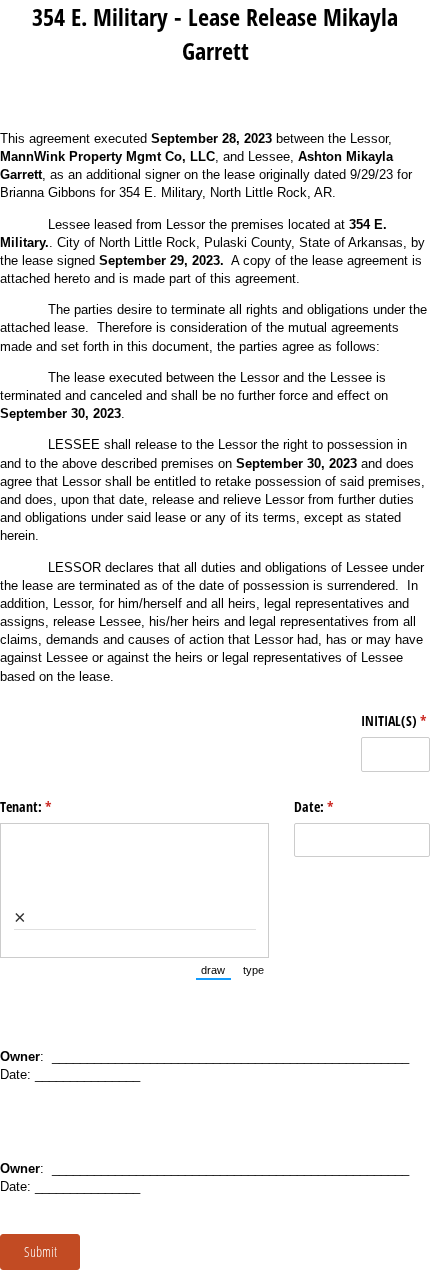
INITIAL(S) (395, 720)
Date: (337, 806)
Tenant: (49, 806)
